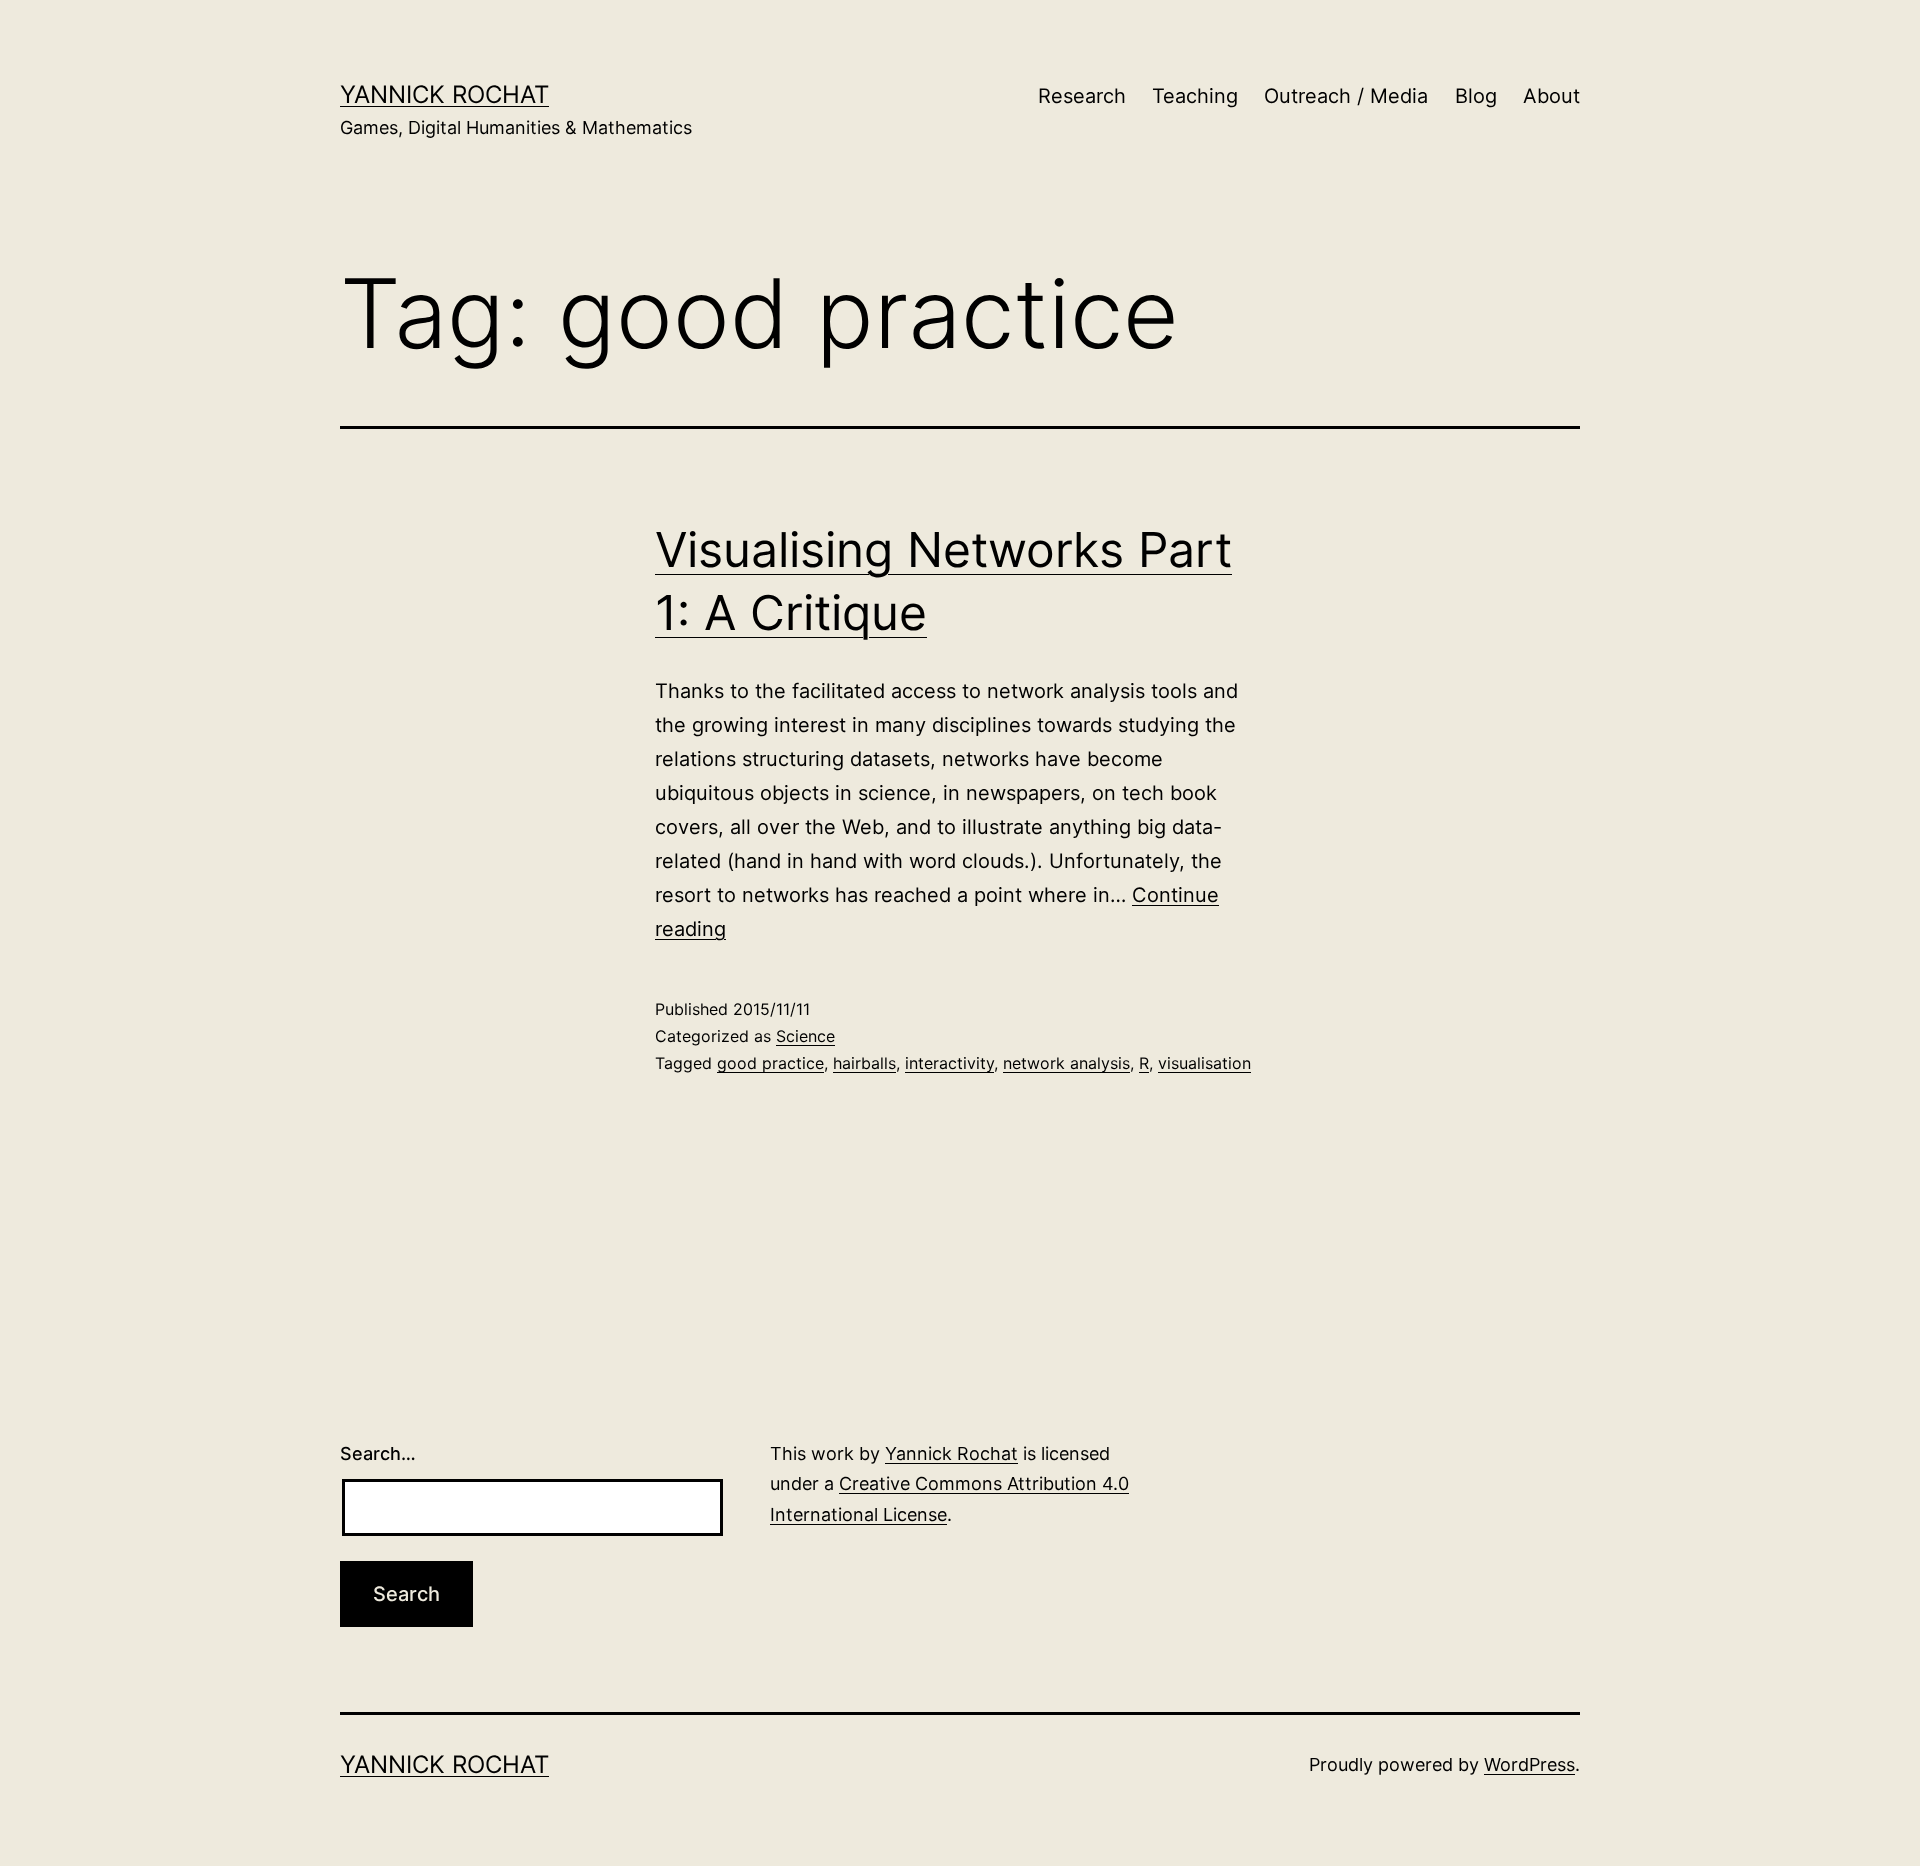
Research (1082, 96)
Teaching (1195, 96)
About (1551, 96)
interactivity (949, 1063)
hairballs (864, 1063)
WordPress (1529, 1764)
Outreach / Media (1346, 96)
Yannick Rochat (444, 94)
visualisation (1204, 1063)
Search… (378, 1453)
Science (805, 1036)
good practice (770, 1063)
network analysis (1066, 1063)
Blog (1476, 96)
